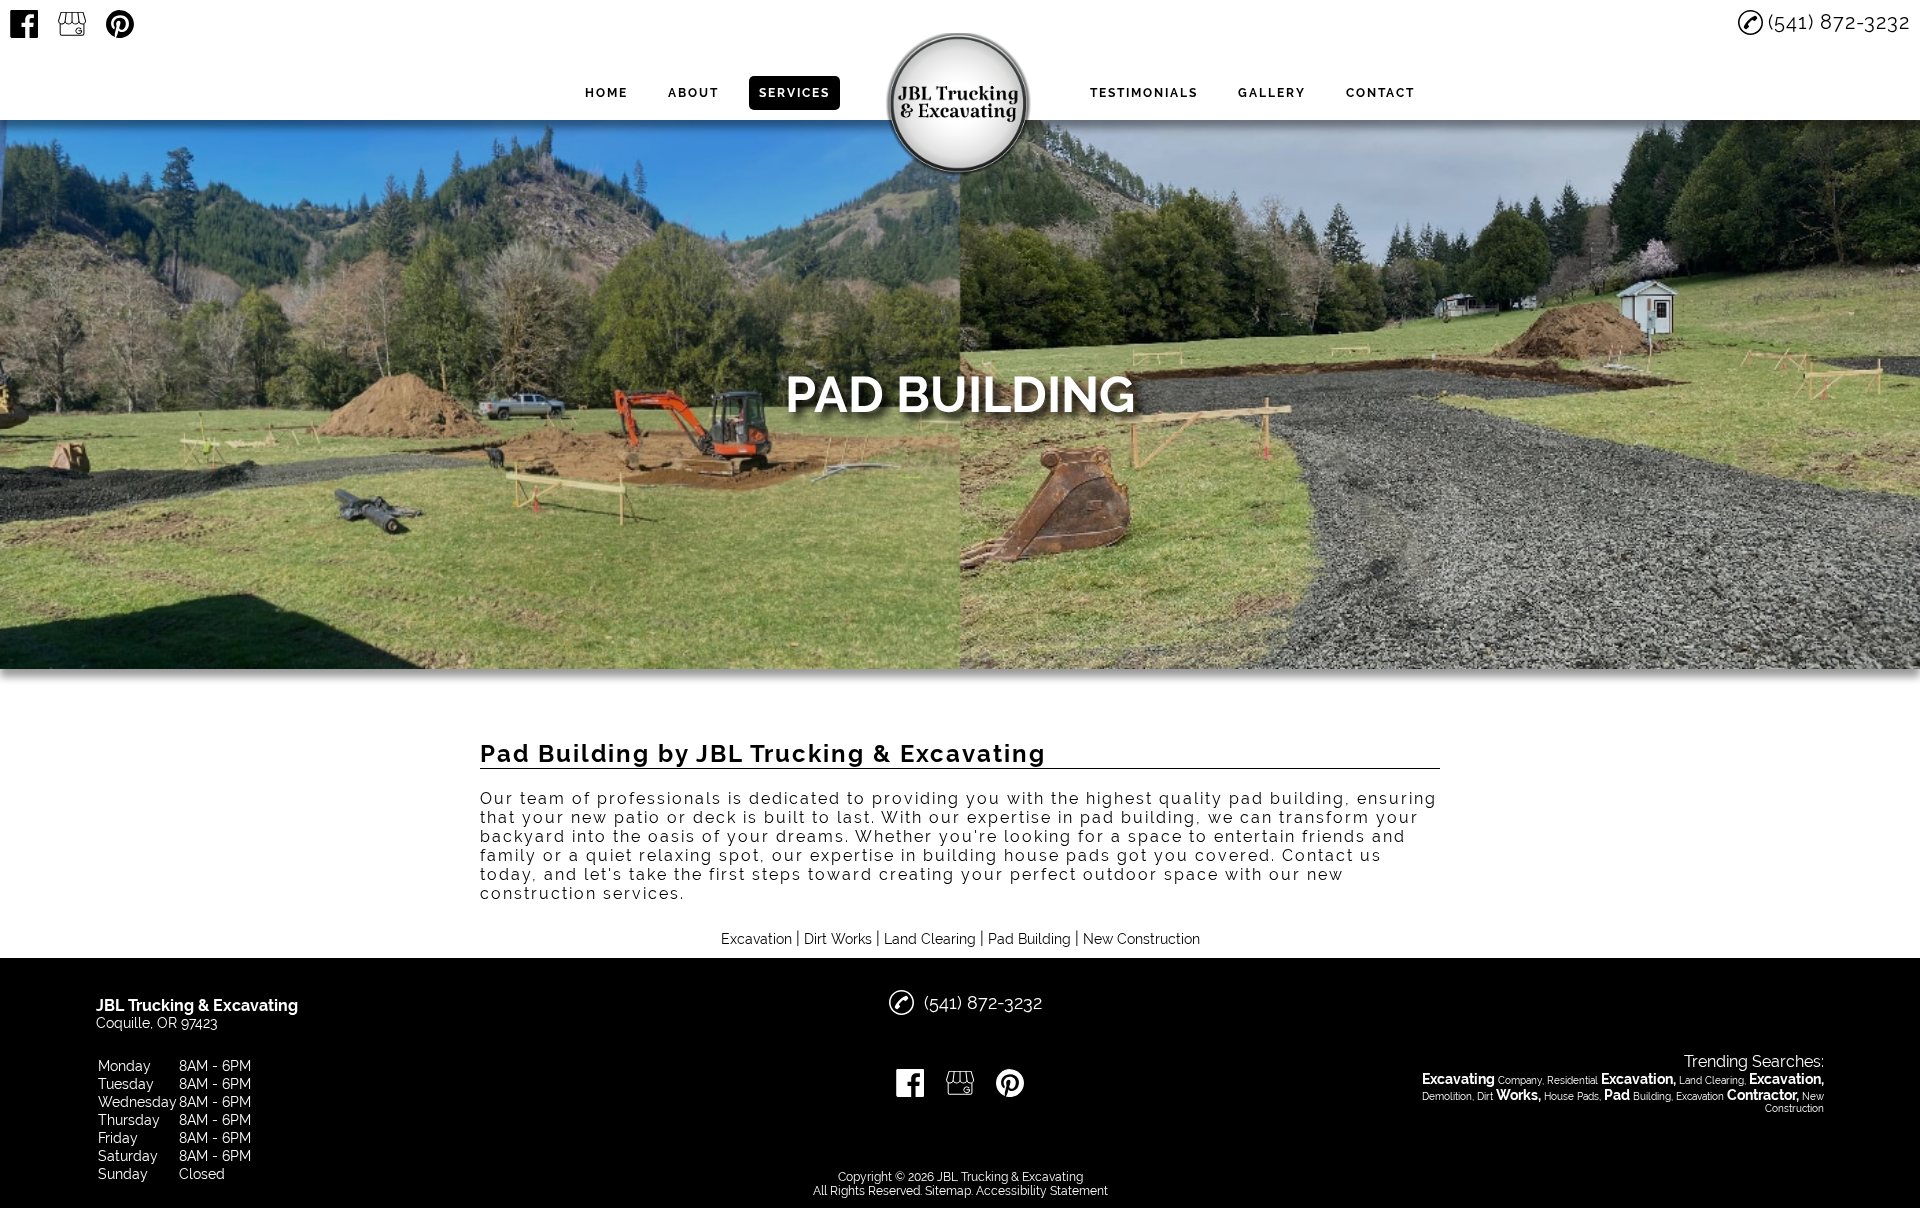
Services (794, 93)
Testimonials (1144, 93)
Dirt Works (838, 939)
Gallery (1272, 93)
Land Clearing (930, 939)
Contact (1380, 93)
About (693, 93)
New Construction (1141, 939)
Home (606, 93)
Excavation (756, 939)
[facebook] (24, 24)
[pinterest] (120, 24)
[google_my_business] (72, 24)
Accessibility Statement (1042, 1191)
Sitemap (948, 1191)
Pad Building (1029, 939)
